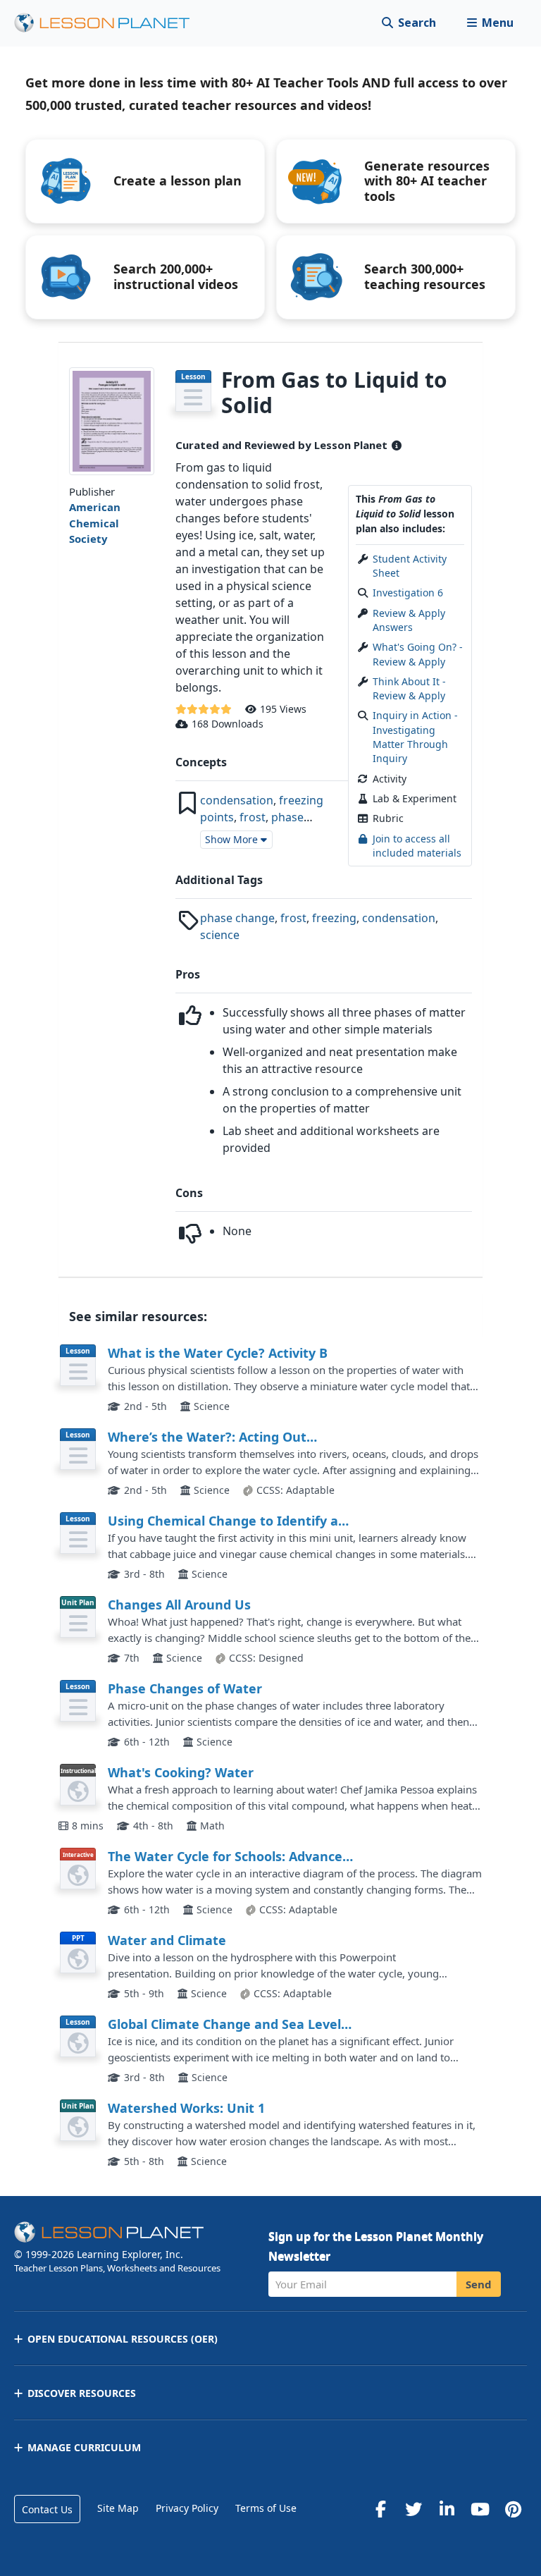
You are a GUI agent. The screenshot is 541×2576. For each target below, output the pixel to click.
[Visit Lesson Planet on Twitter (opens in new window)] (413, 2509)
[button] (490, 23)
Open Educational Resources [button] (123, 2339)
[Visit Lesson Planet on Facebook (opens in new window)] (380, 2509)
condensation (237, 800)
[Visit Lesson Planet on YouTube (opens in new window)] (480, 2509)
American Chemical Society (95, 523)
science (220, 935)
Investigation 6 (408, 593)
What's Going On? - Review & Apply (418, 654)
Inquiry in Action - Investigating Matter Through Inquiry (415, 737)
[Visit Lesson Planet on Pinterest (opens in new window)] (513, 2509)
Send (479, 2284)
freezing (334, 918)
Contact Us (47, 2509)
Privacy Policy (187, 2508)
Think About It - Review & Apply (409, 688)
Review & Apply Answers (409, 620)
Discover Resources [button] (82, 2393)
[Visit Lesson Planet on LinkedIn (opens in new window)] (447, 2509)
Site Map (118, 2508)
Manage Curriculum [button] (84, 2447)
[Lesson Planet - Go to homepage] (110, 23)
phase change (237, 918)
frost (253, 817)
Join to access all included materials (417, 846)
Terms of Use (266, 2508)
